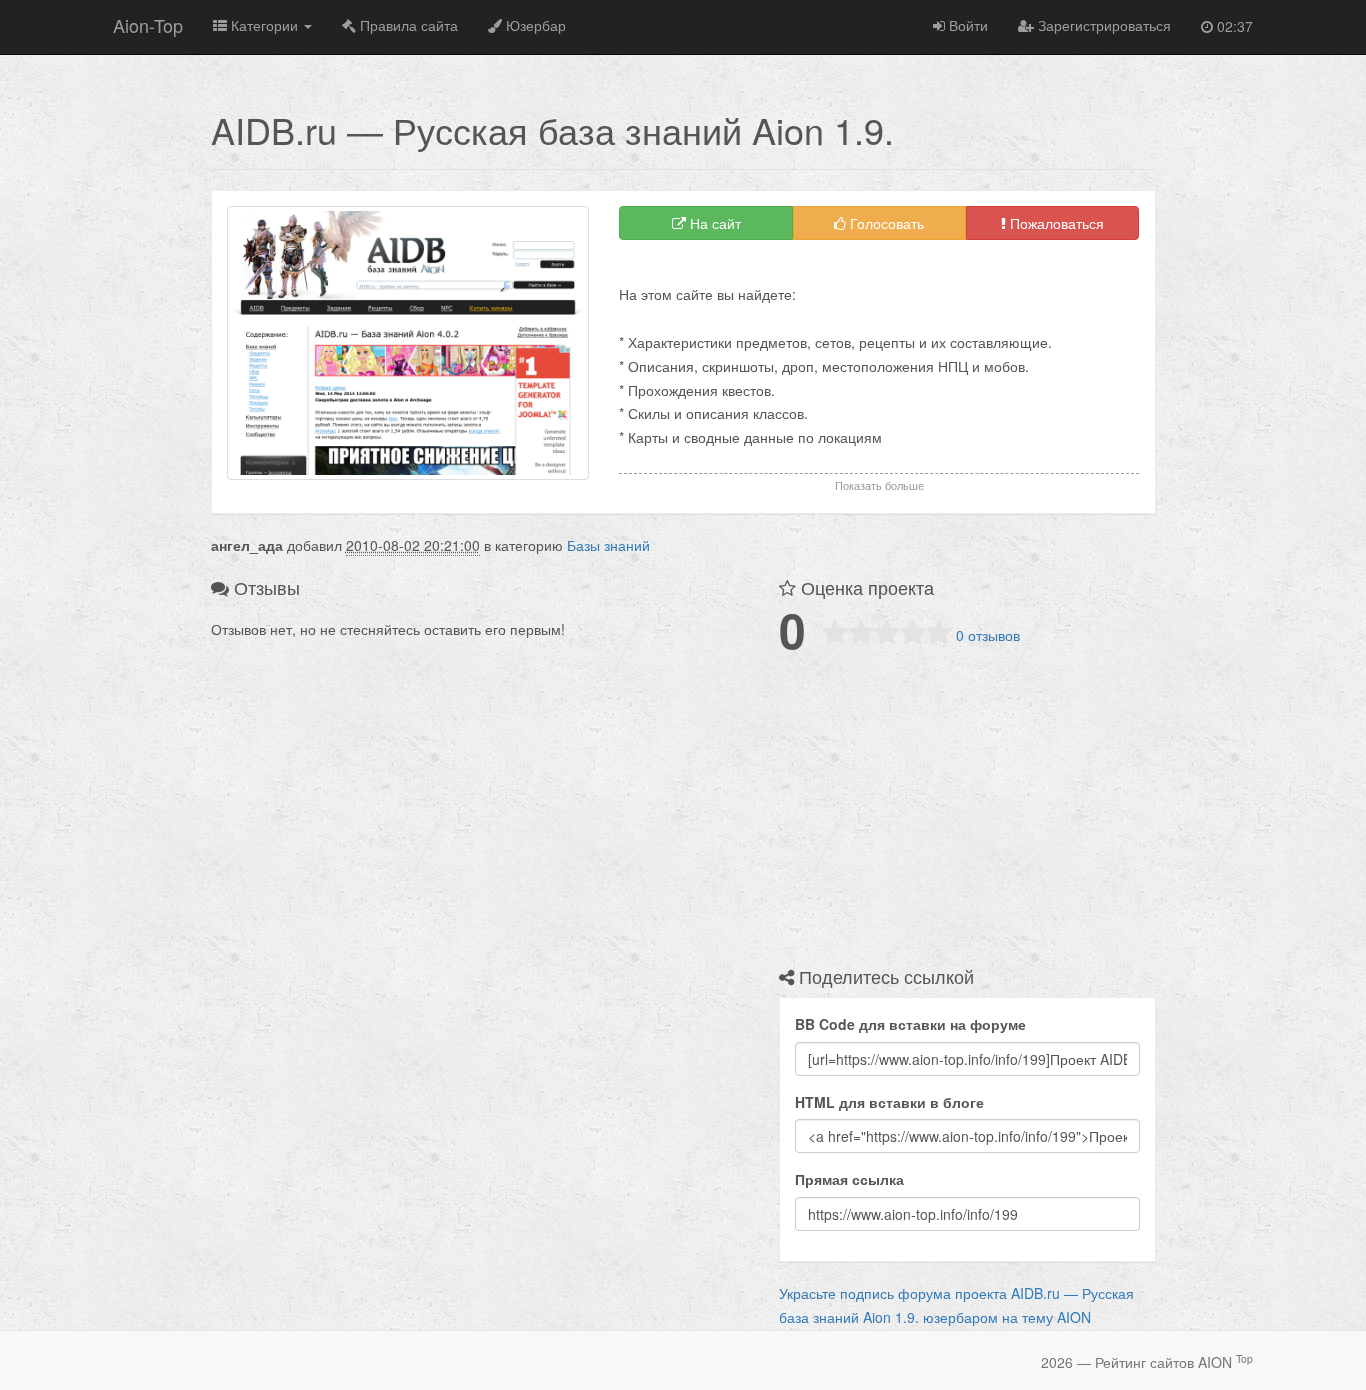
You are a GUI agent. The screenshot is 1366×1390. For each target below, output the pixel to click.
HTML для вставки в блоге (889, 1102)
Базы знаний (608, 545)
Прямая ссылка (849, 1179)
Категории (264, 25)
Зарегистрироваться (1102, 25)
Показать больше (879, 485)
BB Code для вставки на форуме (910, 1024)
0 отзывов (988, 635)
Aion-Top (148, 25)
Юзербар (534, 25)
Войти (966, 25)
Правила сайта (407, 25)
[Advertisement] (853, 269)
